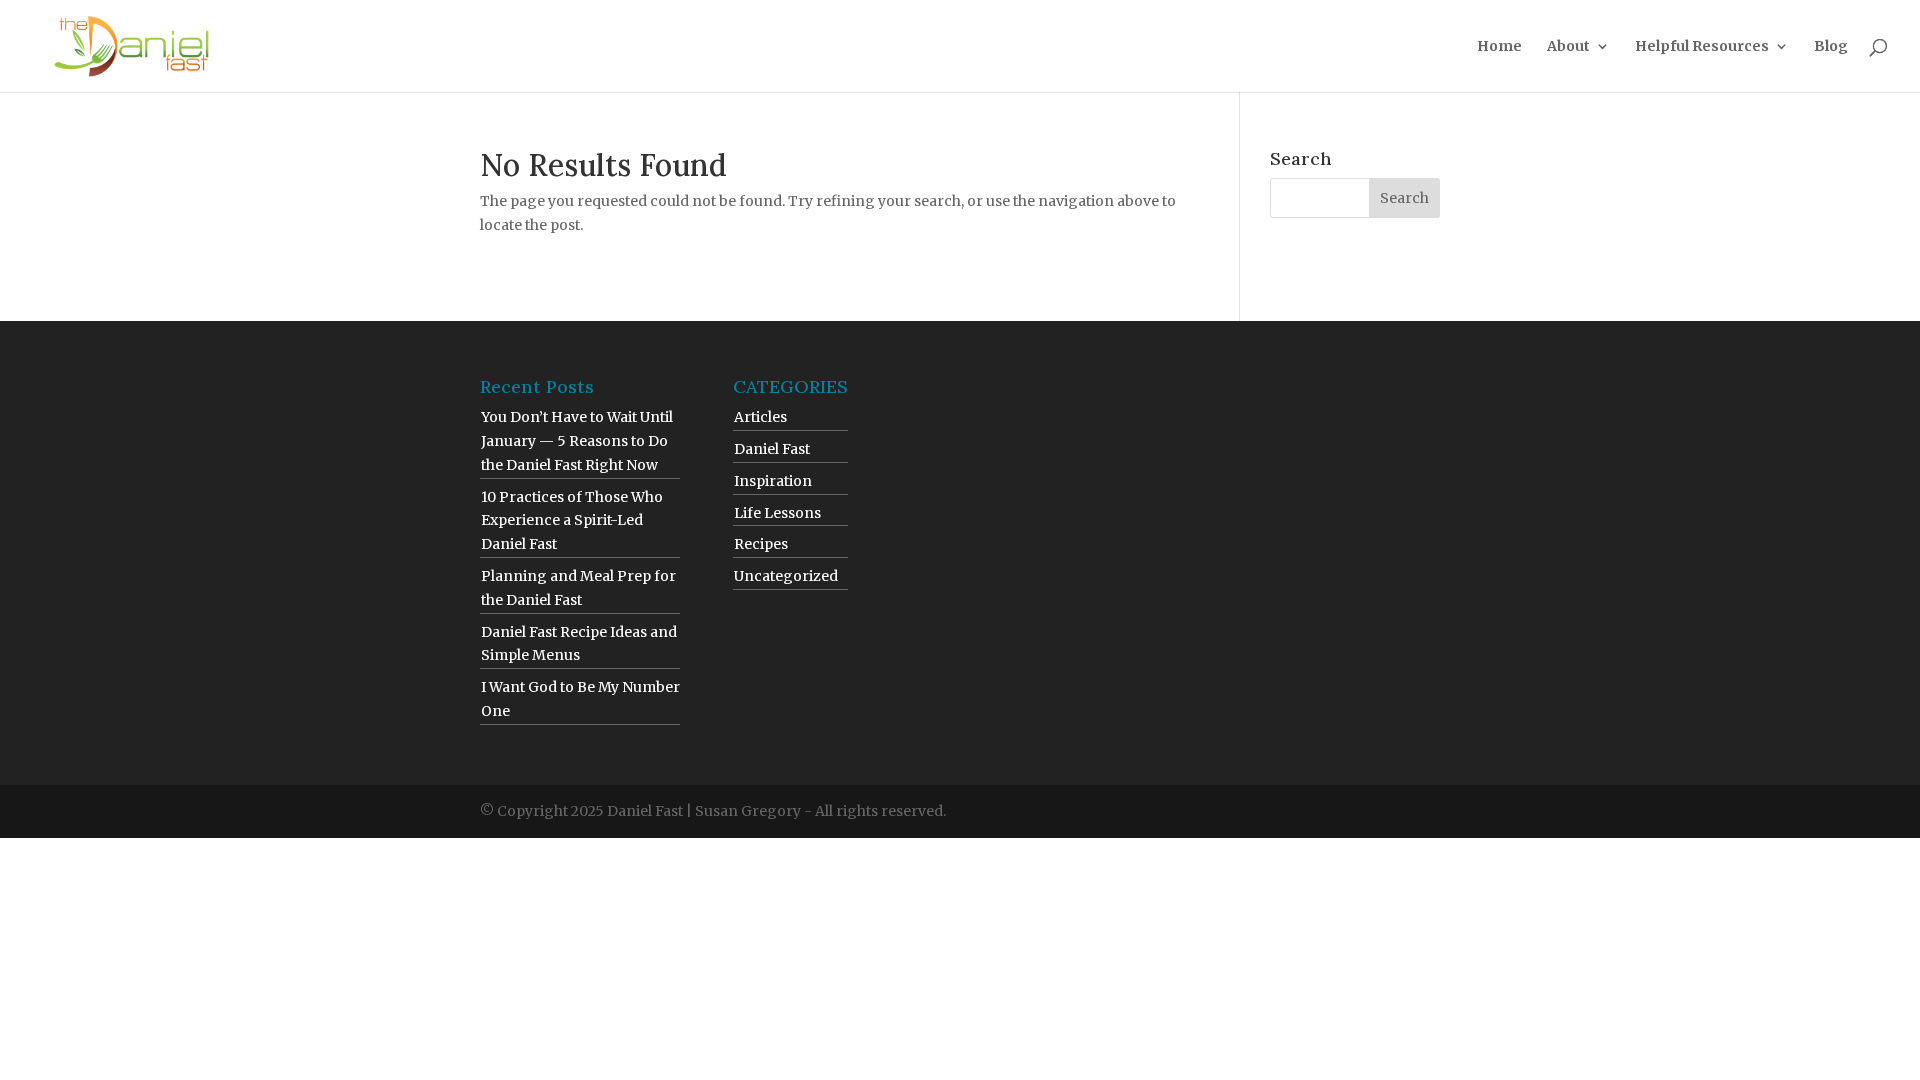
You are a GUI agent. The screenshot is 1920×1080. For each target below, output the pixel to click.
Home (1499, 47)
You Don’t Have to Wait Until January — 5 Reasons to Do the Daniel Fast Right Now (577, 441)
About (1568, 47)
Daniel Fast (772, 449)
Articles (760, 417)
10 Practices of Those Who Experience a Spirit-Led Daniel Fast (572, 521)
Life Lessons (777, 513)
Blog (1831, 47)
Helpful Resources (1702, 47)
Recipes (761, 544)
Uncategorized (786, 576)
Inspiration (773, 481)
